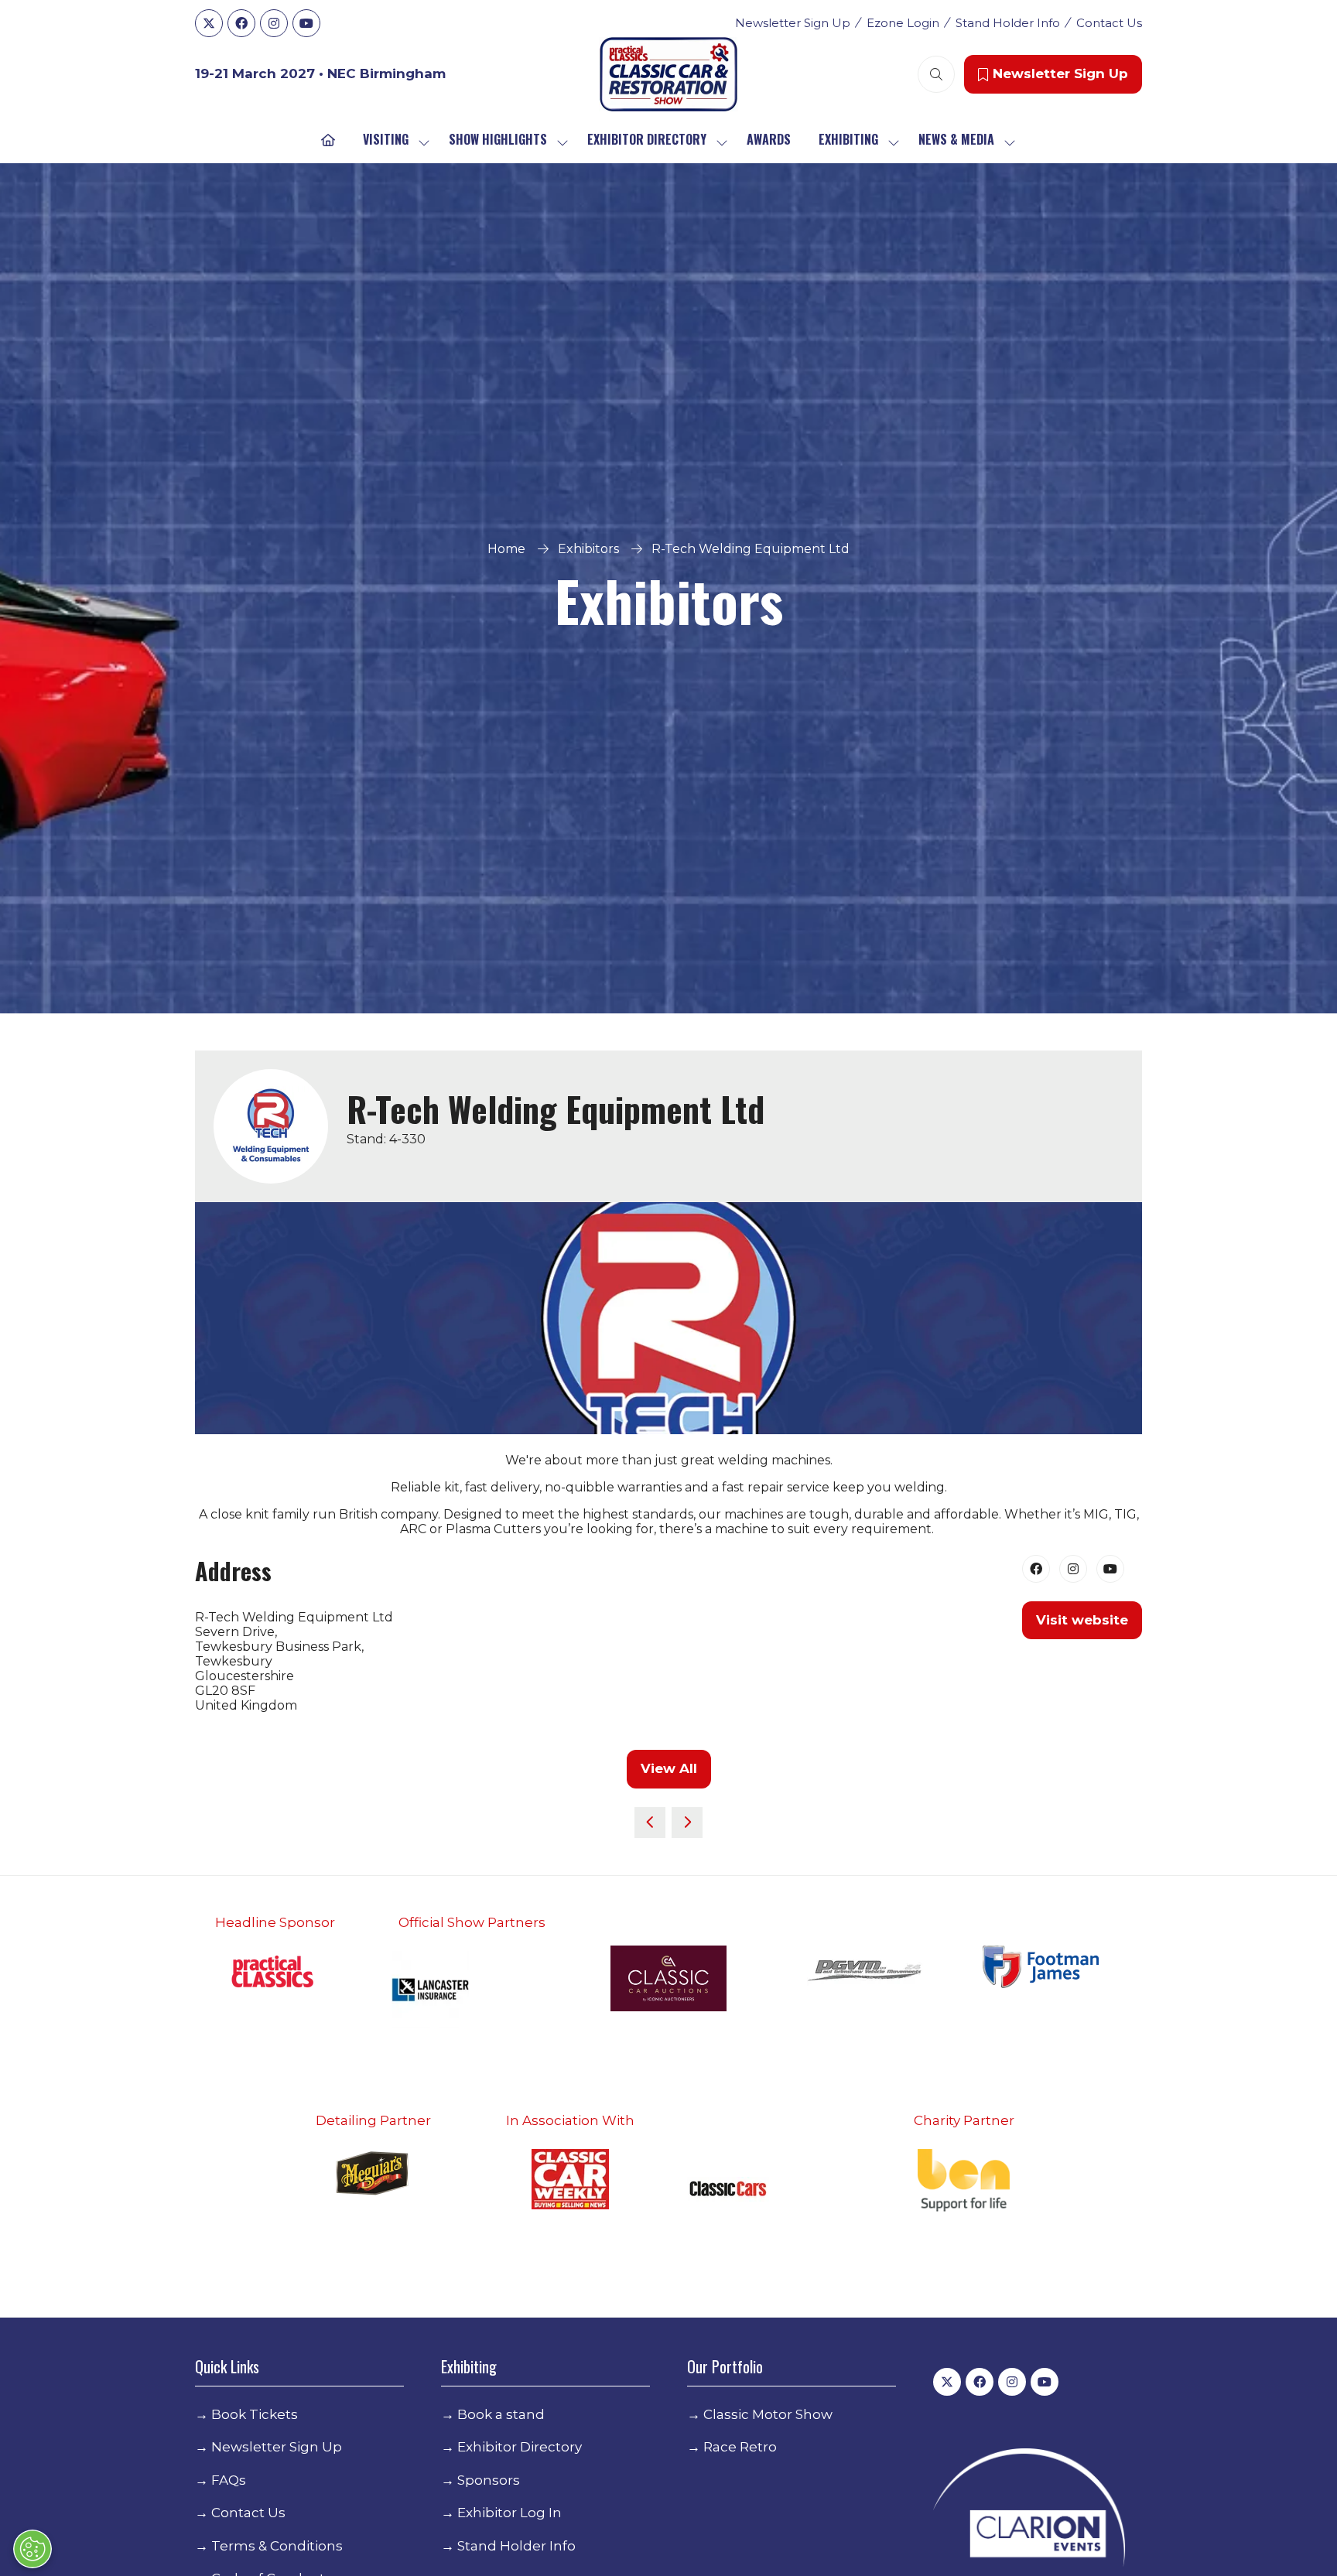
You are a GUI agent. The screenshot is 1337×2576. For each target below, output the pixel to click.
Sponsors (489, 2480)
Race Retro (740, 2447)
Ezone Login (903, 23)
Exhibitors (588, 549)
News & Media (956, 139)
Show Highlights (498, 139)
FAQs (229, 2480)
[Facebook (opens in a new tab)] (1036, 1569)
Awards (769, 139)
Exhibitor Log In (509, 2513)
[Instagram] (274, 23)
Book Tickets (255, 2414)
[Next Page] (687, 1823)
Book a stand (501, 2414)
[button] (936, 74)
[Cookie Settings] (32, 2549)
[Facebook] (241, 23)
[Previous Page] (650, 1823)
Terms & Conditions (277, 2546)
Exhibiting (848, 139)
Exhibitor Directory (647, 139)
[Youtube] (306, 23)
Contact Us (1109, 23)
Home (506, 549)
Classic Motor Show (768, 2414)
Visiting (386, 139)
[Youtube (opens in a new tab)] (1110, 1569)
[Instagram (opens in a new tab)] (1073, 1569)
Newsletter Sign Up (793, 23)
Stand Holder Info (1008, 23)
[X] (209, 23)
